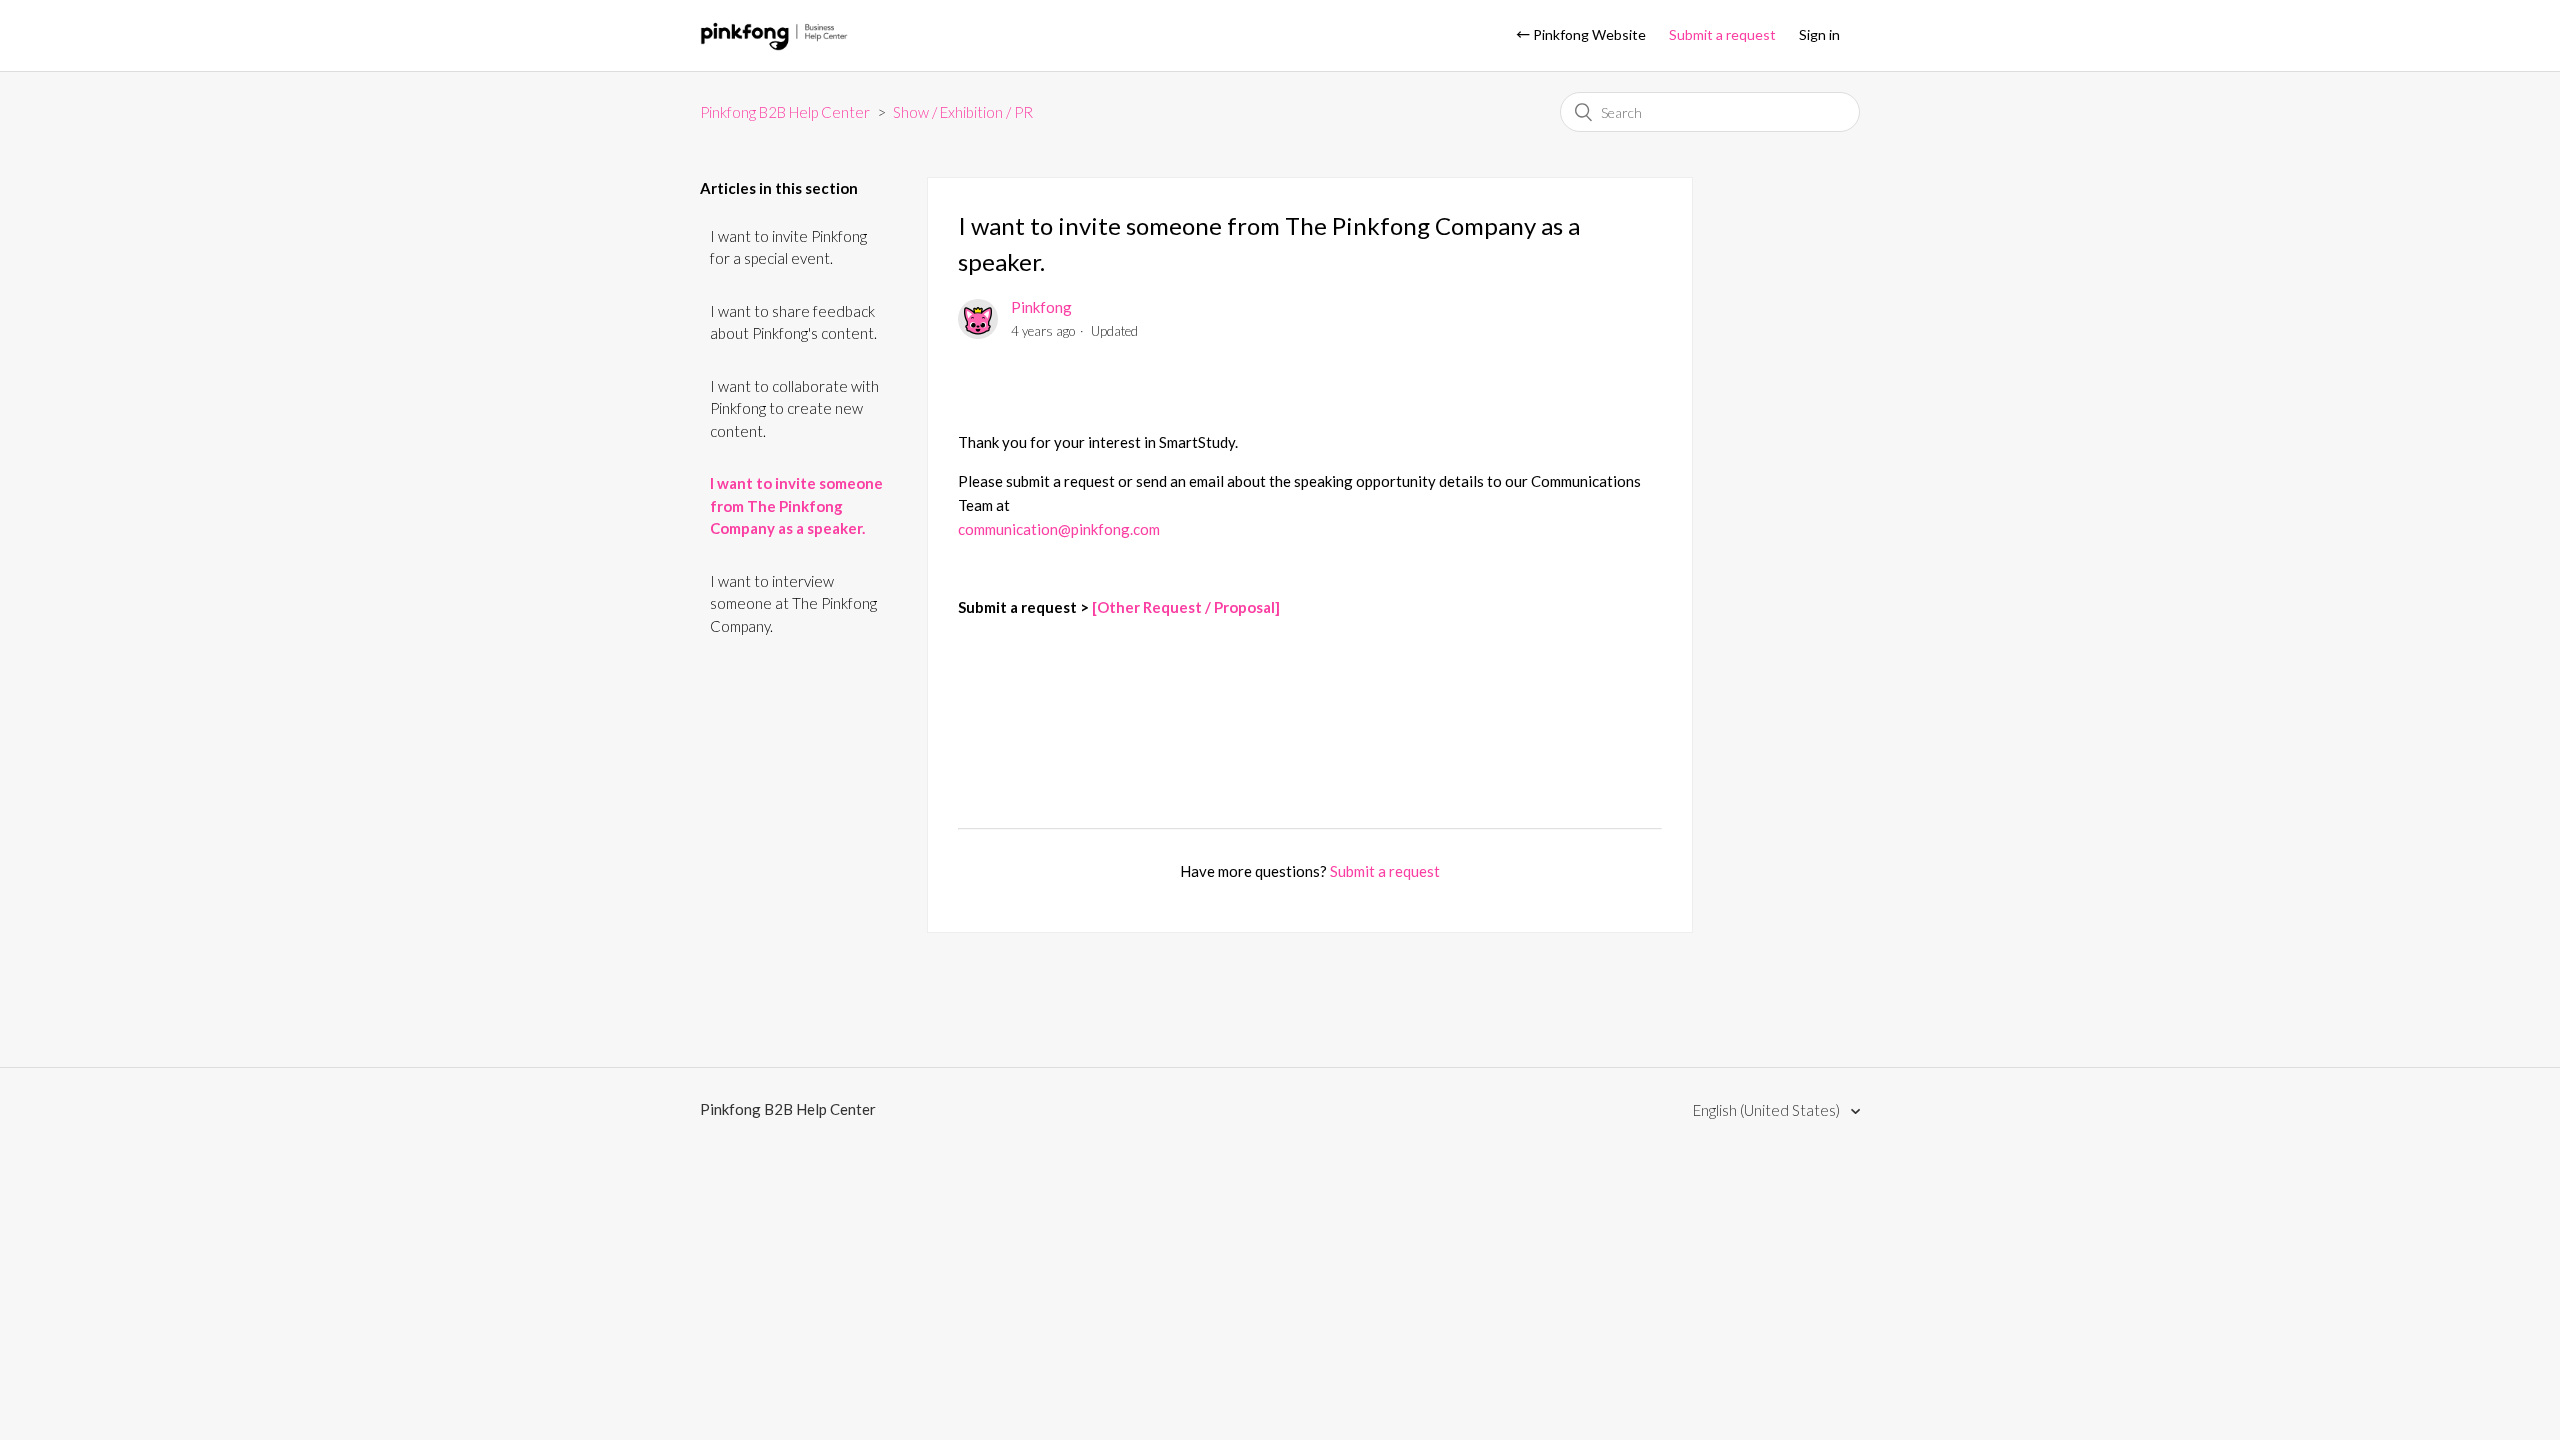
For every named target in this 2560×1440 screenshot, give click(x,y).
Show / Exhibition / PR (963, 112)
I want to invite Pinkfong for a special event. (788, 247)
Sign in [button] (1819, 34)
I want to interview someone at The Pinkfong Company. (793, 603)
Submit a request (1722, 34)
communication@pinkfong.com (1059, 529)
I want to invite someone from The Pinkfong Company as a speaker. (796, 505)
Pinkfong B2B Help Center (785, 112)
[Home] (774, 45)
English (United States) (1768, 1110)
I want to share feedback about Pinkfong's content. (793, 322)
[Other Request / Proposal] (1186, 607)
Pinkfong (1041, 307)
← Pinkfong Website (1581, 34)
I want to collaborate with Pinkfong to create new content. (794, 408)
